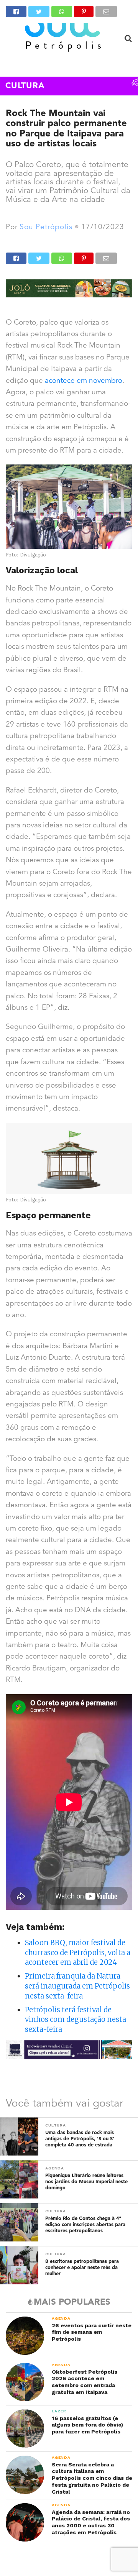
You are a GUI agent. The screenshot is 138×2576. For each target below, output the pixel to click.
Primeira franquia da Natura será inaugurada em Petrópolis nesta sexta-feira (77, 1986)
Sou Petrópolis (46, 227)
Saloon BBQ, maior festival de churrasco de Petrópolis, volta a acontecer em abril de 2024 (78, 1953)
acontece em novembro (84, 381)
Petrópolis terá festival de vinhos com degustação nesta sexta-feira (76, 2020)
